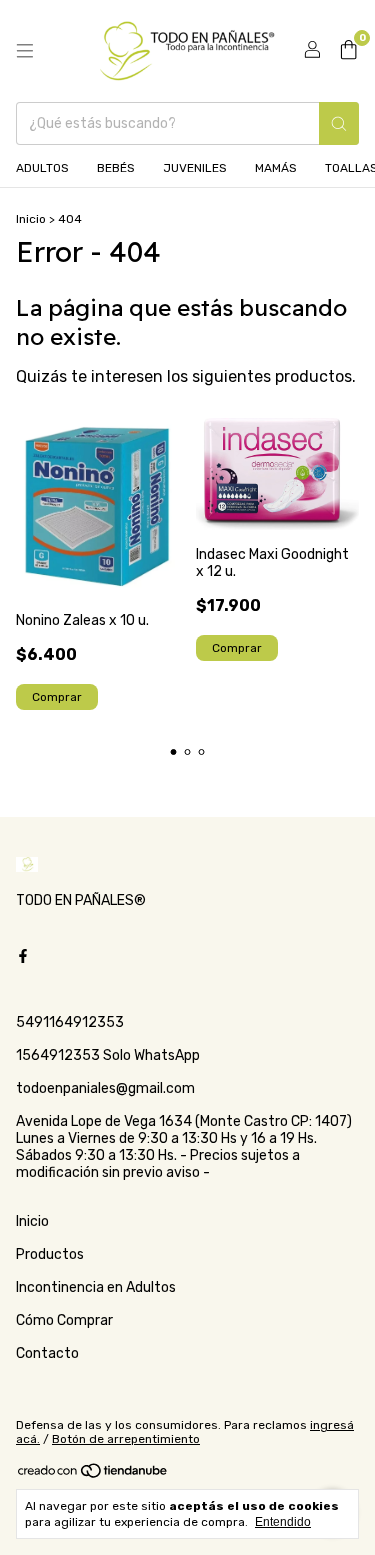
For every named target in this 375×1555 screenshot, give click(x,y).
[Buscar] (339, 123)
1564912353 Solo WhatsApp (108, 1055)
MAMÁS (276, 168)
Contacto (47, 1353)
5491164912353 (70, 1022)
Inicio (31, 219)
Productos (50, 1254)
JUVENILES (195, 168)
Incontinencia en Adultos (96, 1287)
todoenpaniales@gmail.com (105, 1088)
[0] (348, 51)
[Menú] (25, 51)
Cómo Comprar (64, 1320)
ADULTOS (42, 168)
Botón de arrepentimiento (126, 1439)
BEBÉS (116, 168)
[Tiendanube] (93, 1475)
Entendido (283, 1522)
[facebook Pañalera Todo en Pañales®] (23, 957)
